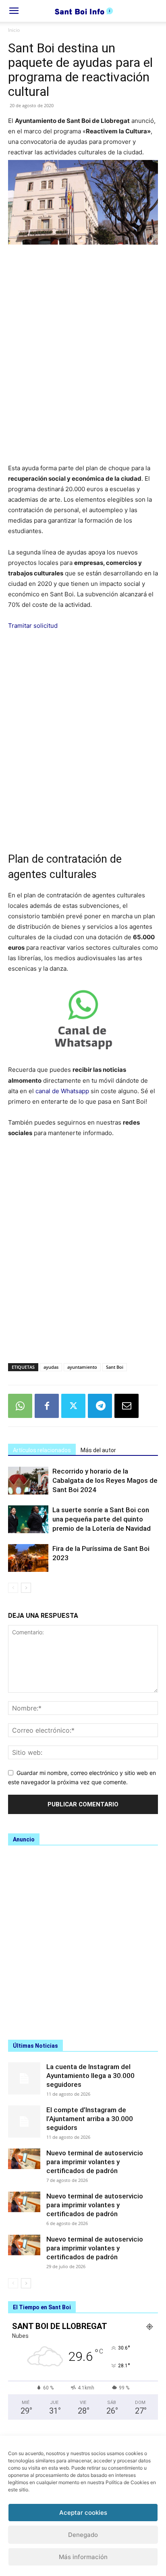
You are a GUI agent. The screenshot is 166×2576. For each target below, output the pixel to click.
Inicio (14, 30)
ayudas (51, 1367)
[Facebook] (47, 1406)
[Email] (127, 1406)
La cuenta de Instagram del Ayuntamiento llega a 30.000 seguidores (90, 2076)
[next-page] (26, 1588)
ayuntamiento (82, 1367)
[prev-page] (13, 1588)
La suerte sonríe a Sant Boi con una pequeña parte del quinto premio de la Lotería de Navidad (102, 1519)
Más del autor (98, 1450)
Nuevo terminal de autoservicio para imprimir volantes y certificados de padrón (95, 2162)
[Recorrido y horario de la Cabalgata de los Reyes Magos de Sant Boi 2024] (28, 1481)
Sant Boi (115, 1367)
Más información (83, 2557)
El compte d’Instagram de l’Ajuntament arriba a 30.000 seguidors (90, 2119)
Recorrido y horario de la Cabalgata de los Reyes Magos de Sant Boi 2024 (105, 1480)
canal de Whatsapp (62, 1091)
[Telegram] (100, 1406)
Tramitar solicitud (33, 626)
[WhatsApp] (20, 1406)
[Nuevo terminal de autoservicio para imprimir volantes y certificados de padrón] (24, 2159)
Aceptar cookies (83, 2513)
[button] (14, 11)
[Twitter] (73, 1406)
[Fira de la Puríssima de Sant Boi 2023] (28, 1558)
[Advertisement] (83, 359)
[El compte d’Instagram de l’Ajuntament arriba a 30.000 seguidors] (24, 2121)
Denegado (83, 2535)
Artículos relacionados (42, 1450)
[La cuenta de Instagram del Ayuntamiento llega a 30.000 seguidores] (24, 2078)
